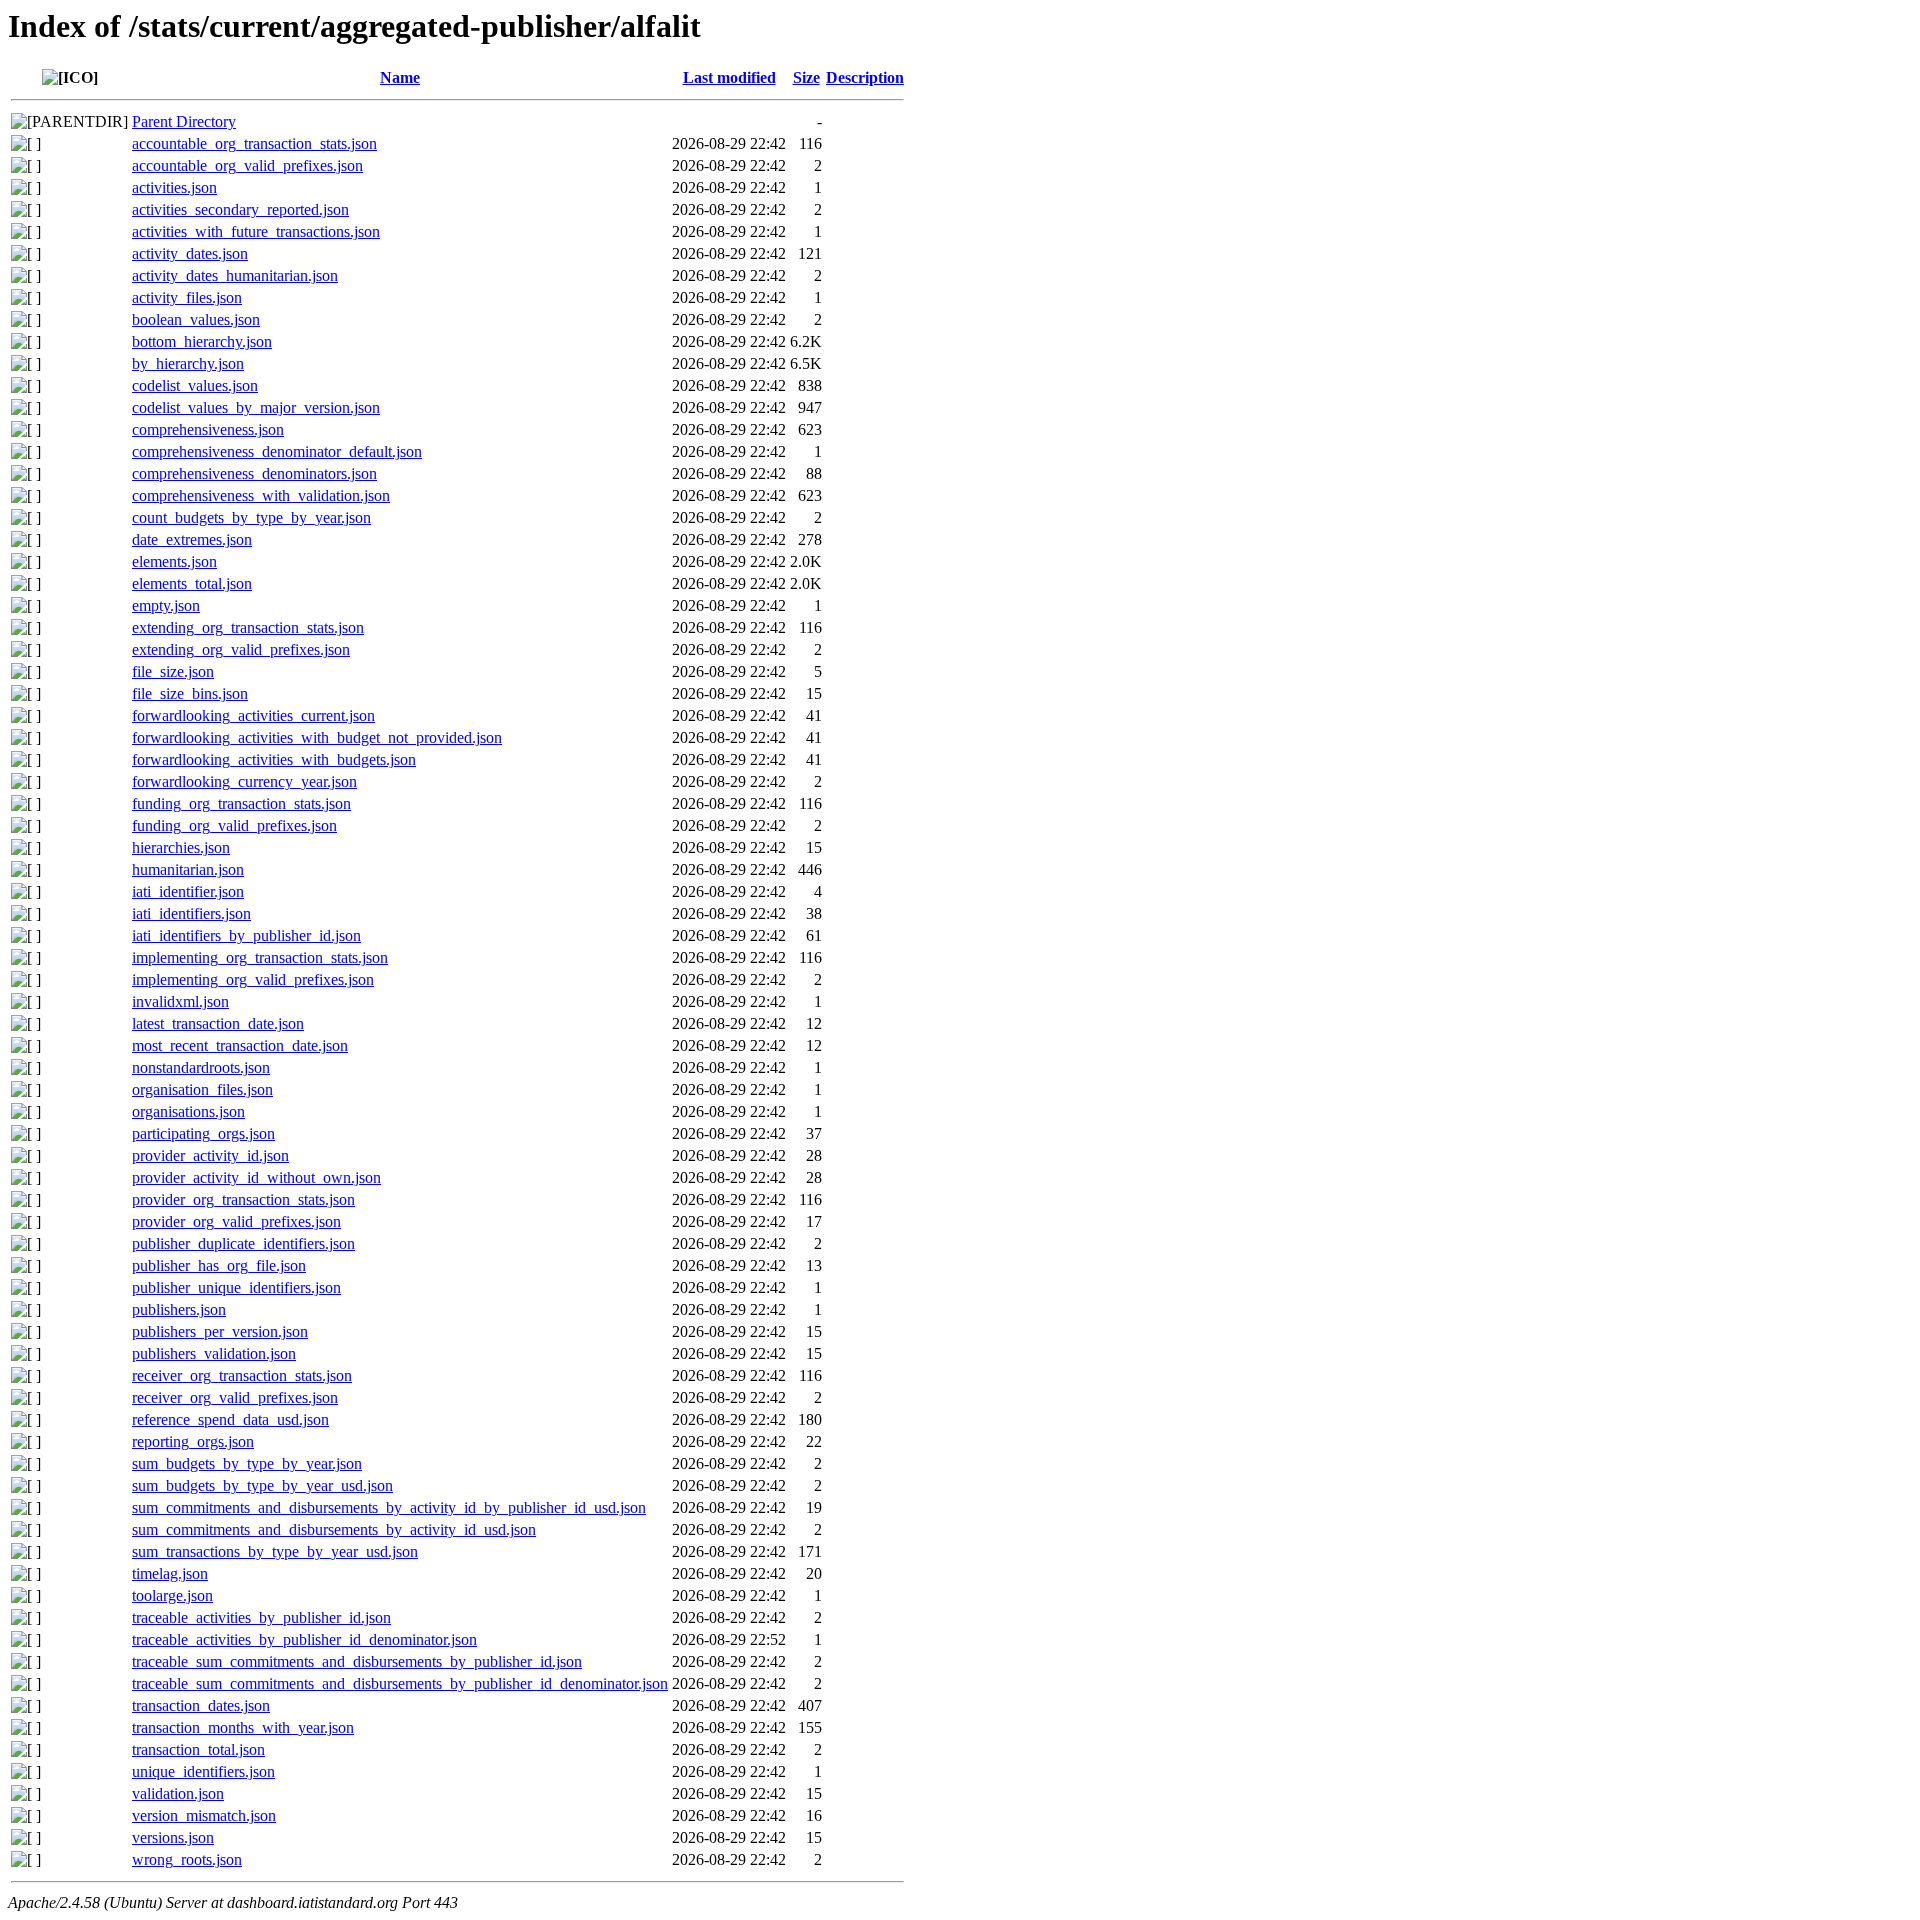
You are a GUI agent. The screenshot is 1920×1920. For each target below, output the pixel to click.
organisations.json (188, 1111)
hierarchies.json (181, 847)
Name (400, 77)
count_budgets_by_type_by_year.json (251, 517)
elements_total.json (192, 583)
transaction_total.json (198, 1749)
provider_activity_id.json (210, 1155)
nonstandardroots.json (201, 1067)
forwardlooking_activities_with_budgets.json (274, 759)
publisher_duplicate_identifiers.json (243, 1243)
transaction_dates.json (201, 1705)
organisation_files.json (202, 1089)
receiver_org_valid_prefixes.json (235, 1397)
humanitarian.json (188, 869)
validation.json (178, 1793)
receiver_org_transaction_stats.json (242, 1375)
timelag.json (170, 1573)
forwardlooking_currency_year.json (244, 781)
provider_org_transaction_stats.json (243, 1199)
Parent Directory (184, 121)
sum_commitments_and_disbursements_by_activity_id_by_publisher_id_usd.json (389, 1507)
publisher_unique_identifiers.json (236, 1287)
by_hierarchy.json (188, 363)
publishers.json (179, 1309)
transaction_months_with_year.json (243, 1727)
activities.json (174, 187)
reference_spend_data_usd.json (230, 1419)
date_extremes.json (192, 539)
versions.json (173, 1837)
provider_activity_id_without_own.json (256, 1177)
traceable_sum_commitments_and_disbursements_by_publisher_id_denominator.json (400, 1683)
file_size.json (173, 671)
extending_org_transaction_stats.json (248, 627)
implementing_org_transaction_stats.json (260, 957)
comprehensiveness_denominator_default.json (277, 451)
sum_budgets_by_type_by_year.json (247, 1463)
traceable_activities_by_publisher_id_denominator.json (304, 1639)
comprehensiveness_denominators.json (254, 473)
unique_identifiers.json (203, 1771)
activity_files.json (187, 297)
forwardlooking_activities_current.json (253, 715)
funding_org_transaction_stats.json (241, 803)
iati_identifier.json (188, 891)
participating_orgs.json (203, 1133)
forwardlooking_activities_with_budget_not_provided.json (317, 737)
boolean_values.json (196, 319)
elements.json (174, 561)
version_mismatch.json (204, 1815)
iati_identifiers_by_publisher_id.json (246, 935)
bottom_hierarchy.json (202, 341)
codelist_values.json (195, 385)
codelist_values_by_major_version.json (256, 407)
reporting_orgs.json (193, 1441)
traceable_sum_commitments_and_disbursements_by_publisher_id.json (357, 1661)
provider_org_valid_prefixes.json (236, 1221)
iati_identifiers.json (191, 913)
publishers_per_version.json (220, 1331)
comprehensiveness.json (208, 429)
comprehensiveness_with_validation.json (261, 495)
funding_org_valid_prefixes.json (234, 825)
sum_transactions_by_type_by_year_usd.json (275, 1551)
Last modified (729, 77)
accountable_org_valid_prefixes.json (247, 165)
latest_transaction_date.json (218, 1023)
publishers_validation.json (214, 1353)
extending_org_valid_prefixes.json (241, 649)
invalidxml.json (180, 1001)
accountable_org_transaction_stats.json (254, 143)
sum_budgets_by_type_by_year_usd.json (262, 1485)
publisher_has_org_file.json (219, 1265)
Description (865, 77)
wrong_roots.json (187, 1859)
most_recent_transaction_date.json (240, 1045)
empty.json (166, 605)
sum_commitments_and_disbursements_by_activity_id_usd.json (334, 1529)
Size (806, 77)
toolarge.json (172, 1595)
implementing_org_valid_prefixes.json (253, 979)
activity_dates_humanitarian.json (235, 275)
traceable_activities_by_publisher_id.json (261, 1617)
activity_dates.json (190, 253)
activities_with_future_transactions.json (256, 231)
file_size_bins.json (190, 693)
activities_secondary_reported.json (240, 209)
